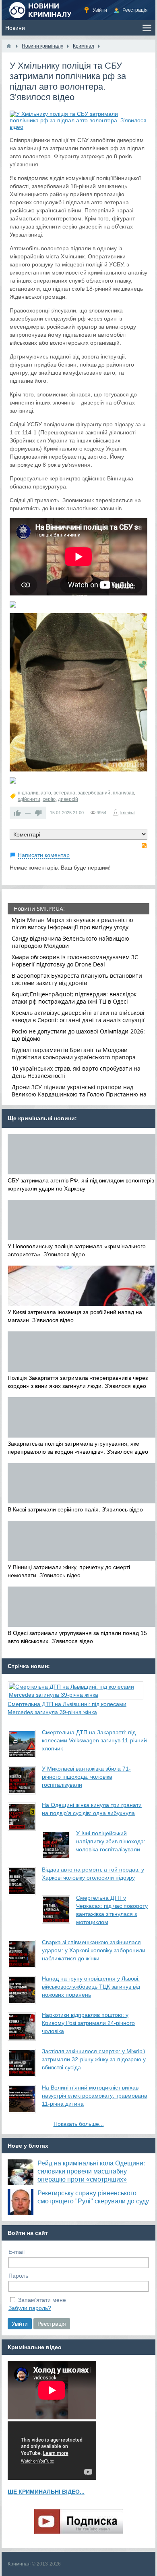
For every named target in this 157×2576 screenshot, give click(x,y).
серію (49, 799)
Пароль (18, 2276)
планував (123, 793)
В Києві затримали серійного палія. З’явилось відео (75, 1509)
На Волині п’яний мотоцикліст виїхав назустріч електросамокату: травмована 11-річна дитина (95, 2096)
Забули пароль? (30, 2308)
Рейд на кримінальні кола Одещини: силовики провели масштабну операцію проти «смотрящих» (91, 2171)
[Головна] (9, 46)
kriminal (128, 813)
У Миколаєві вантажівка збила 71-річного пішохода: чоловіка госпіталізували (86, 1777)
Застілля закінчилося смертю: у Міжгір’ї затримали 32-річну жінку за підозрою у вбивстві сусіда (94, 2059)
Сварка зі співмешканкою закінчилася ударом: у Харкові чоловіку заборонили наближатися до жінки (94, 1950)
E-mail (17, 2252)
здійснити (29, 799)
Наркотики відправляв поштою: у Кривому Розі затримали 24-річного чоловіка (88, 2023)
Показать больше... (79, 2124)
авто (46, 793)
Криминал (19, 2564)
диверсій (68, 799)
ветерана (64, 793)
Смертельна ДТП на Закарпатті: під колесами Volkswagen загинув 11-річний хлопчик (94, 1740)
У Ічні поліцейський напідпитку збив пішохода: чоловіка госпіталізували (111, 1841)
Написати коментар (44, 855)
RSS (144, 846)
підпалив (28, 793)
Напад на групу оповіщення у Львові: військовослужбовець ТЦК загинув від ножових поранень (91, 1987)
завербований (94, 793)
